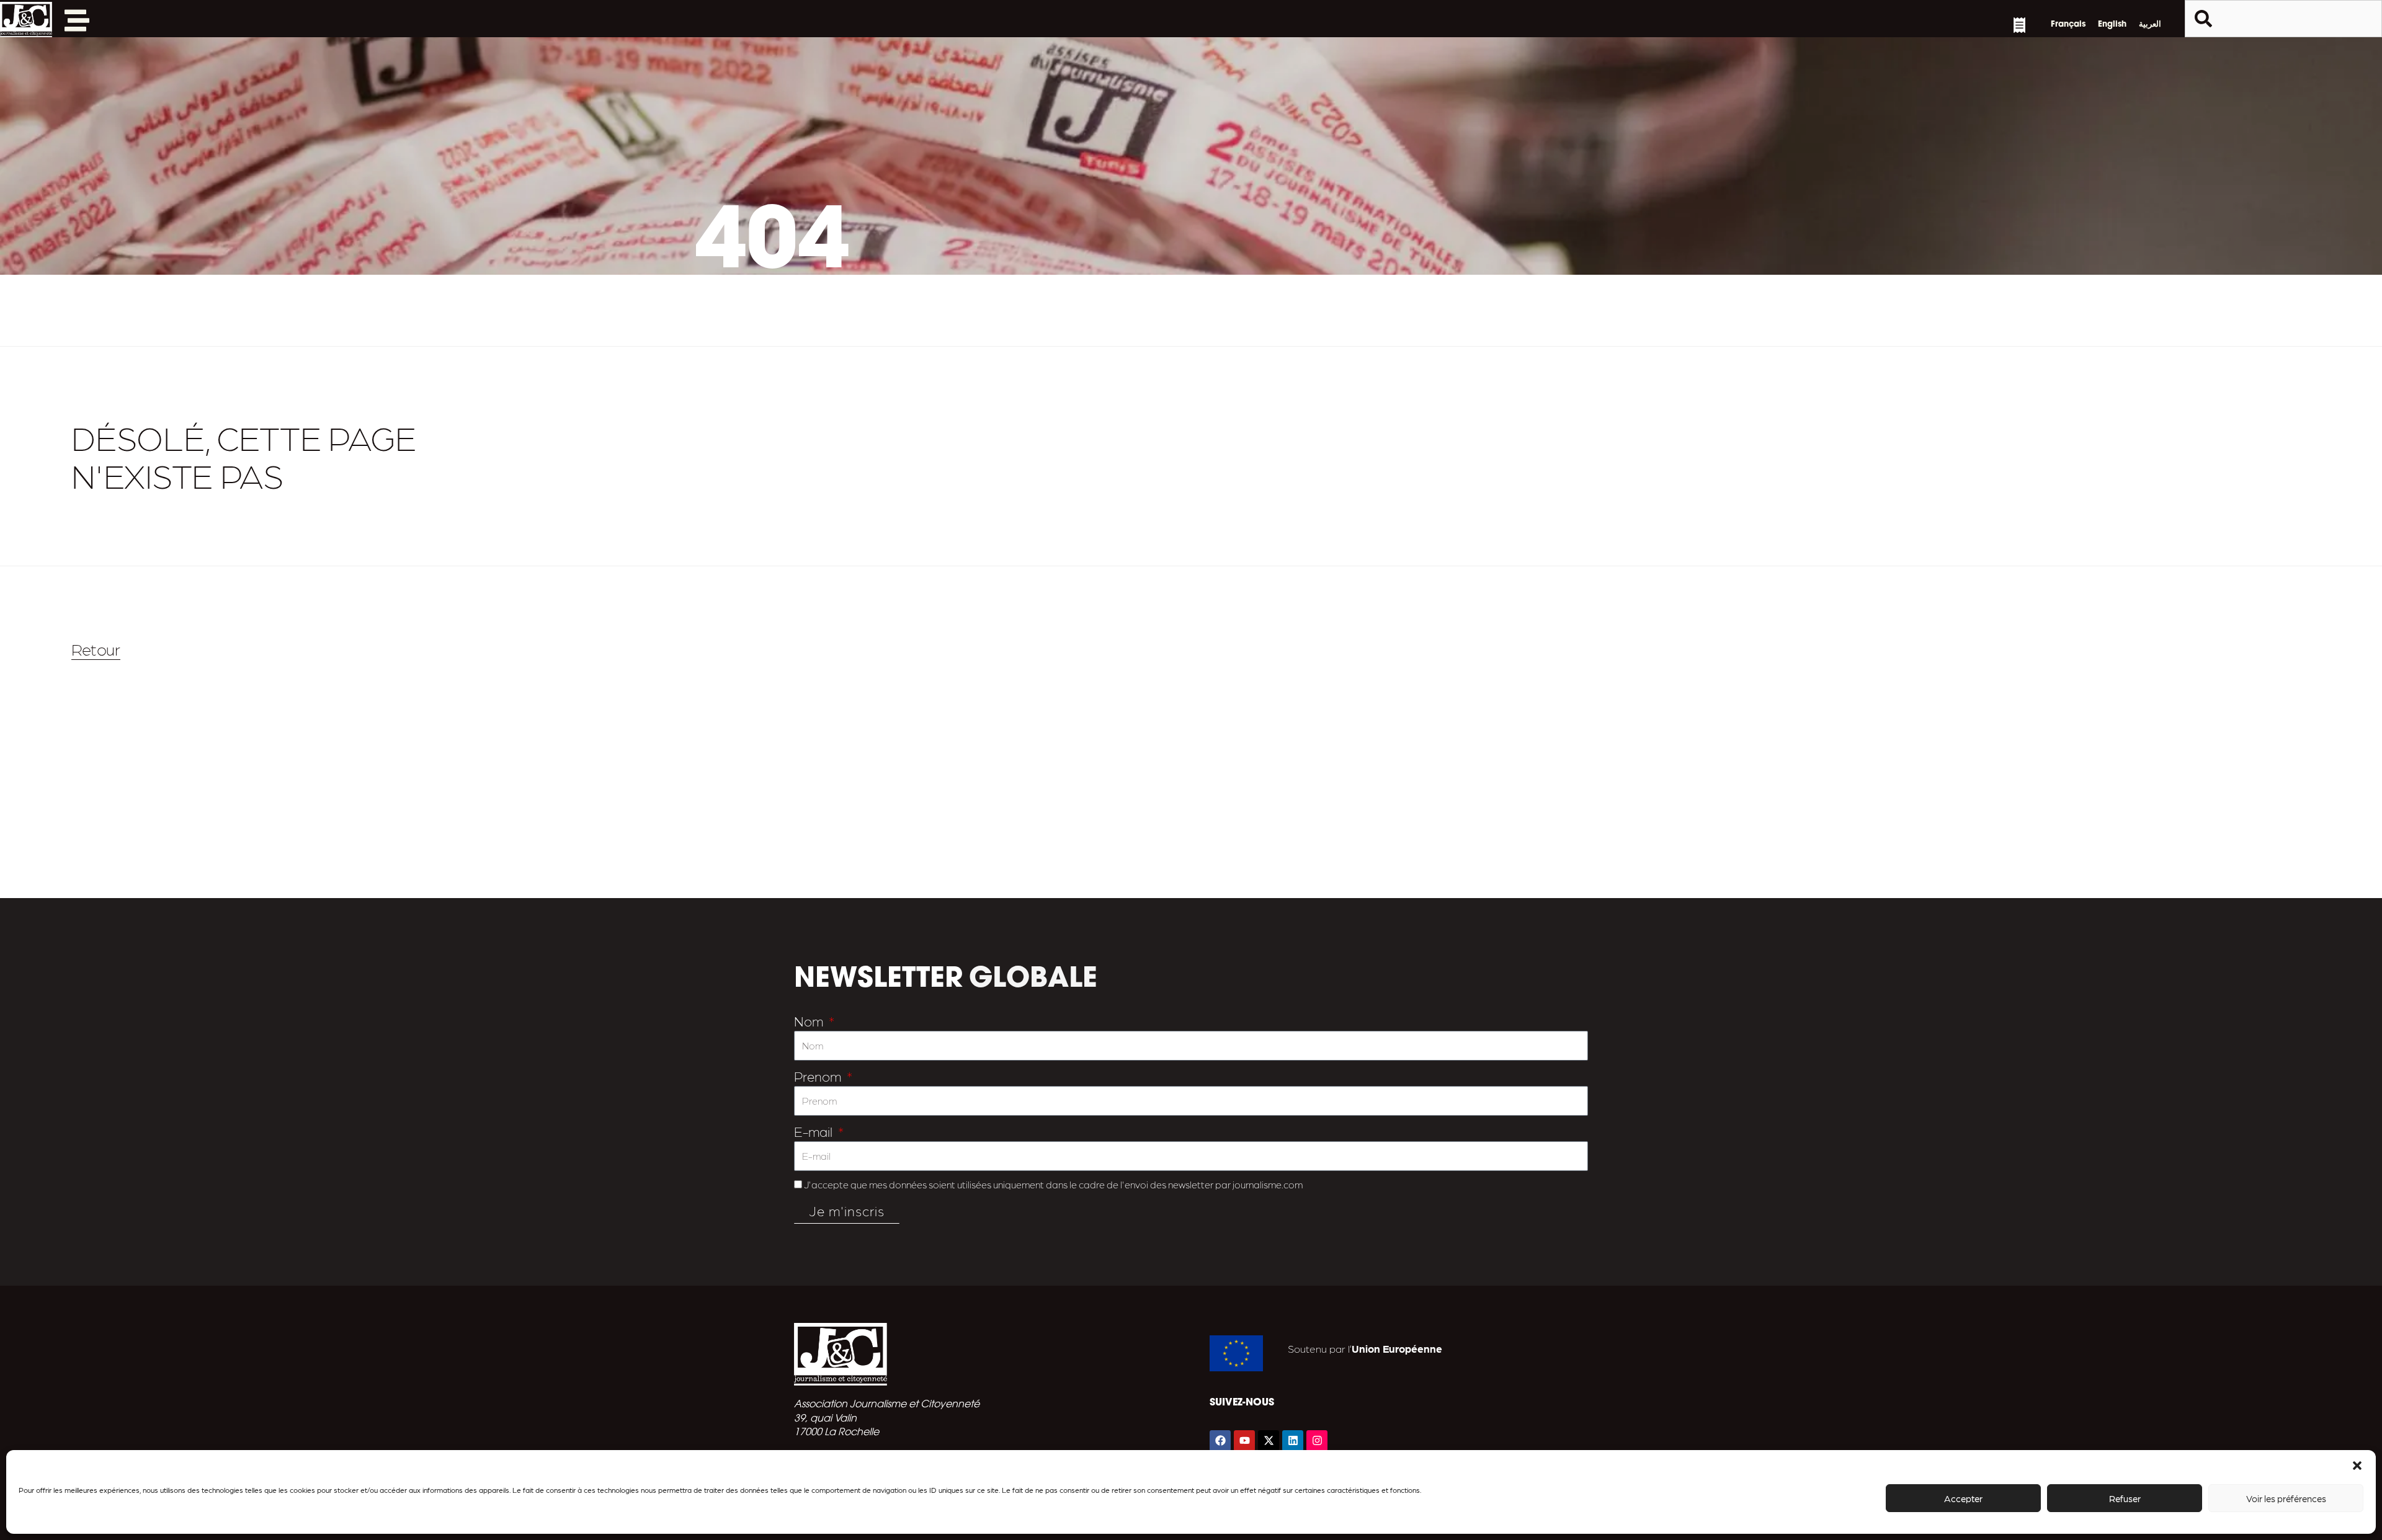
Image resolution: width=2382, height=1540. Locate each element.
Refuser (2125, 1498)
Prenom (819, 1076)
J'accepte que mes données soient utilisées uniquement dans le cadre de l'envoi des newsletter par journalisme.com (1053, 1184)
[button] (2357, 1466)
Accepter (1963, 1498)
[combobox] (2283, 19)
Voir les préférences (2286, 1498)
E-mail (815, 1131)
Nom (810, 1021)
